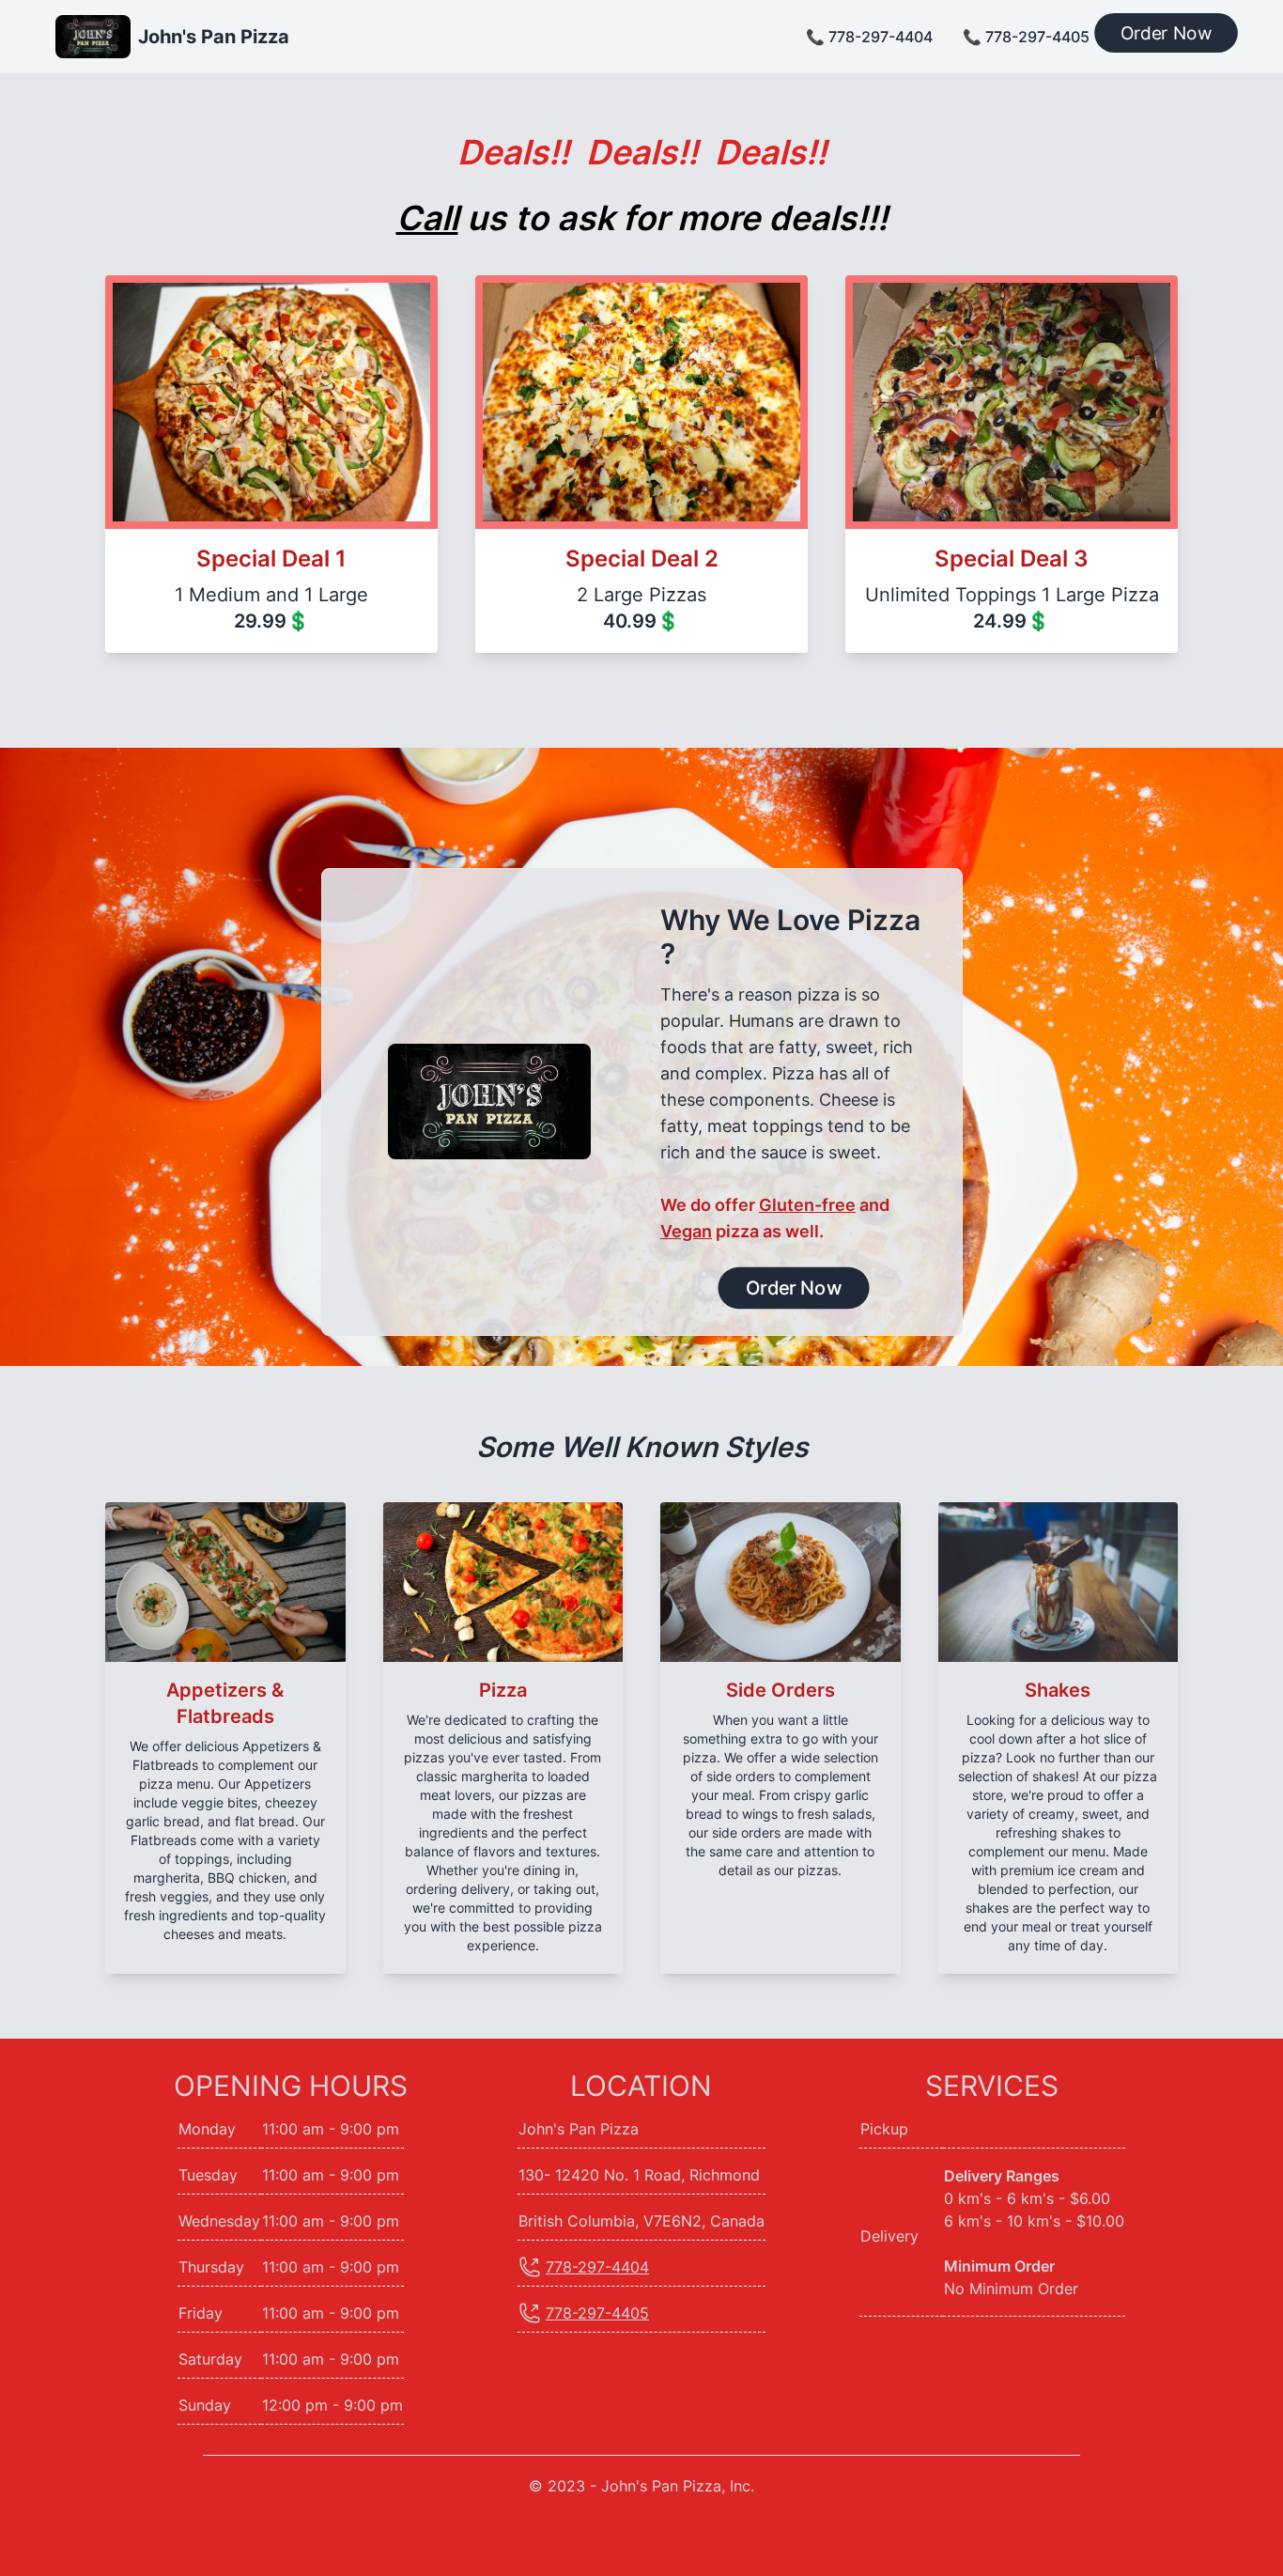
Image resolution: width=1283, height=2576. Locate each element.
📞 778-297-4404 (869, 37)
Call (427, 218)
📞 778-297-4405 (1026, 37)
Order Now (1166, 33)
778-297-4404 (597, 2267)
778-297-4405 (597, 2313)
